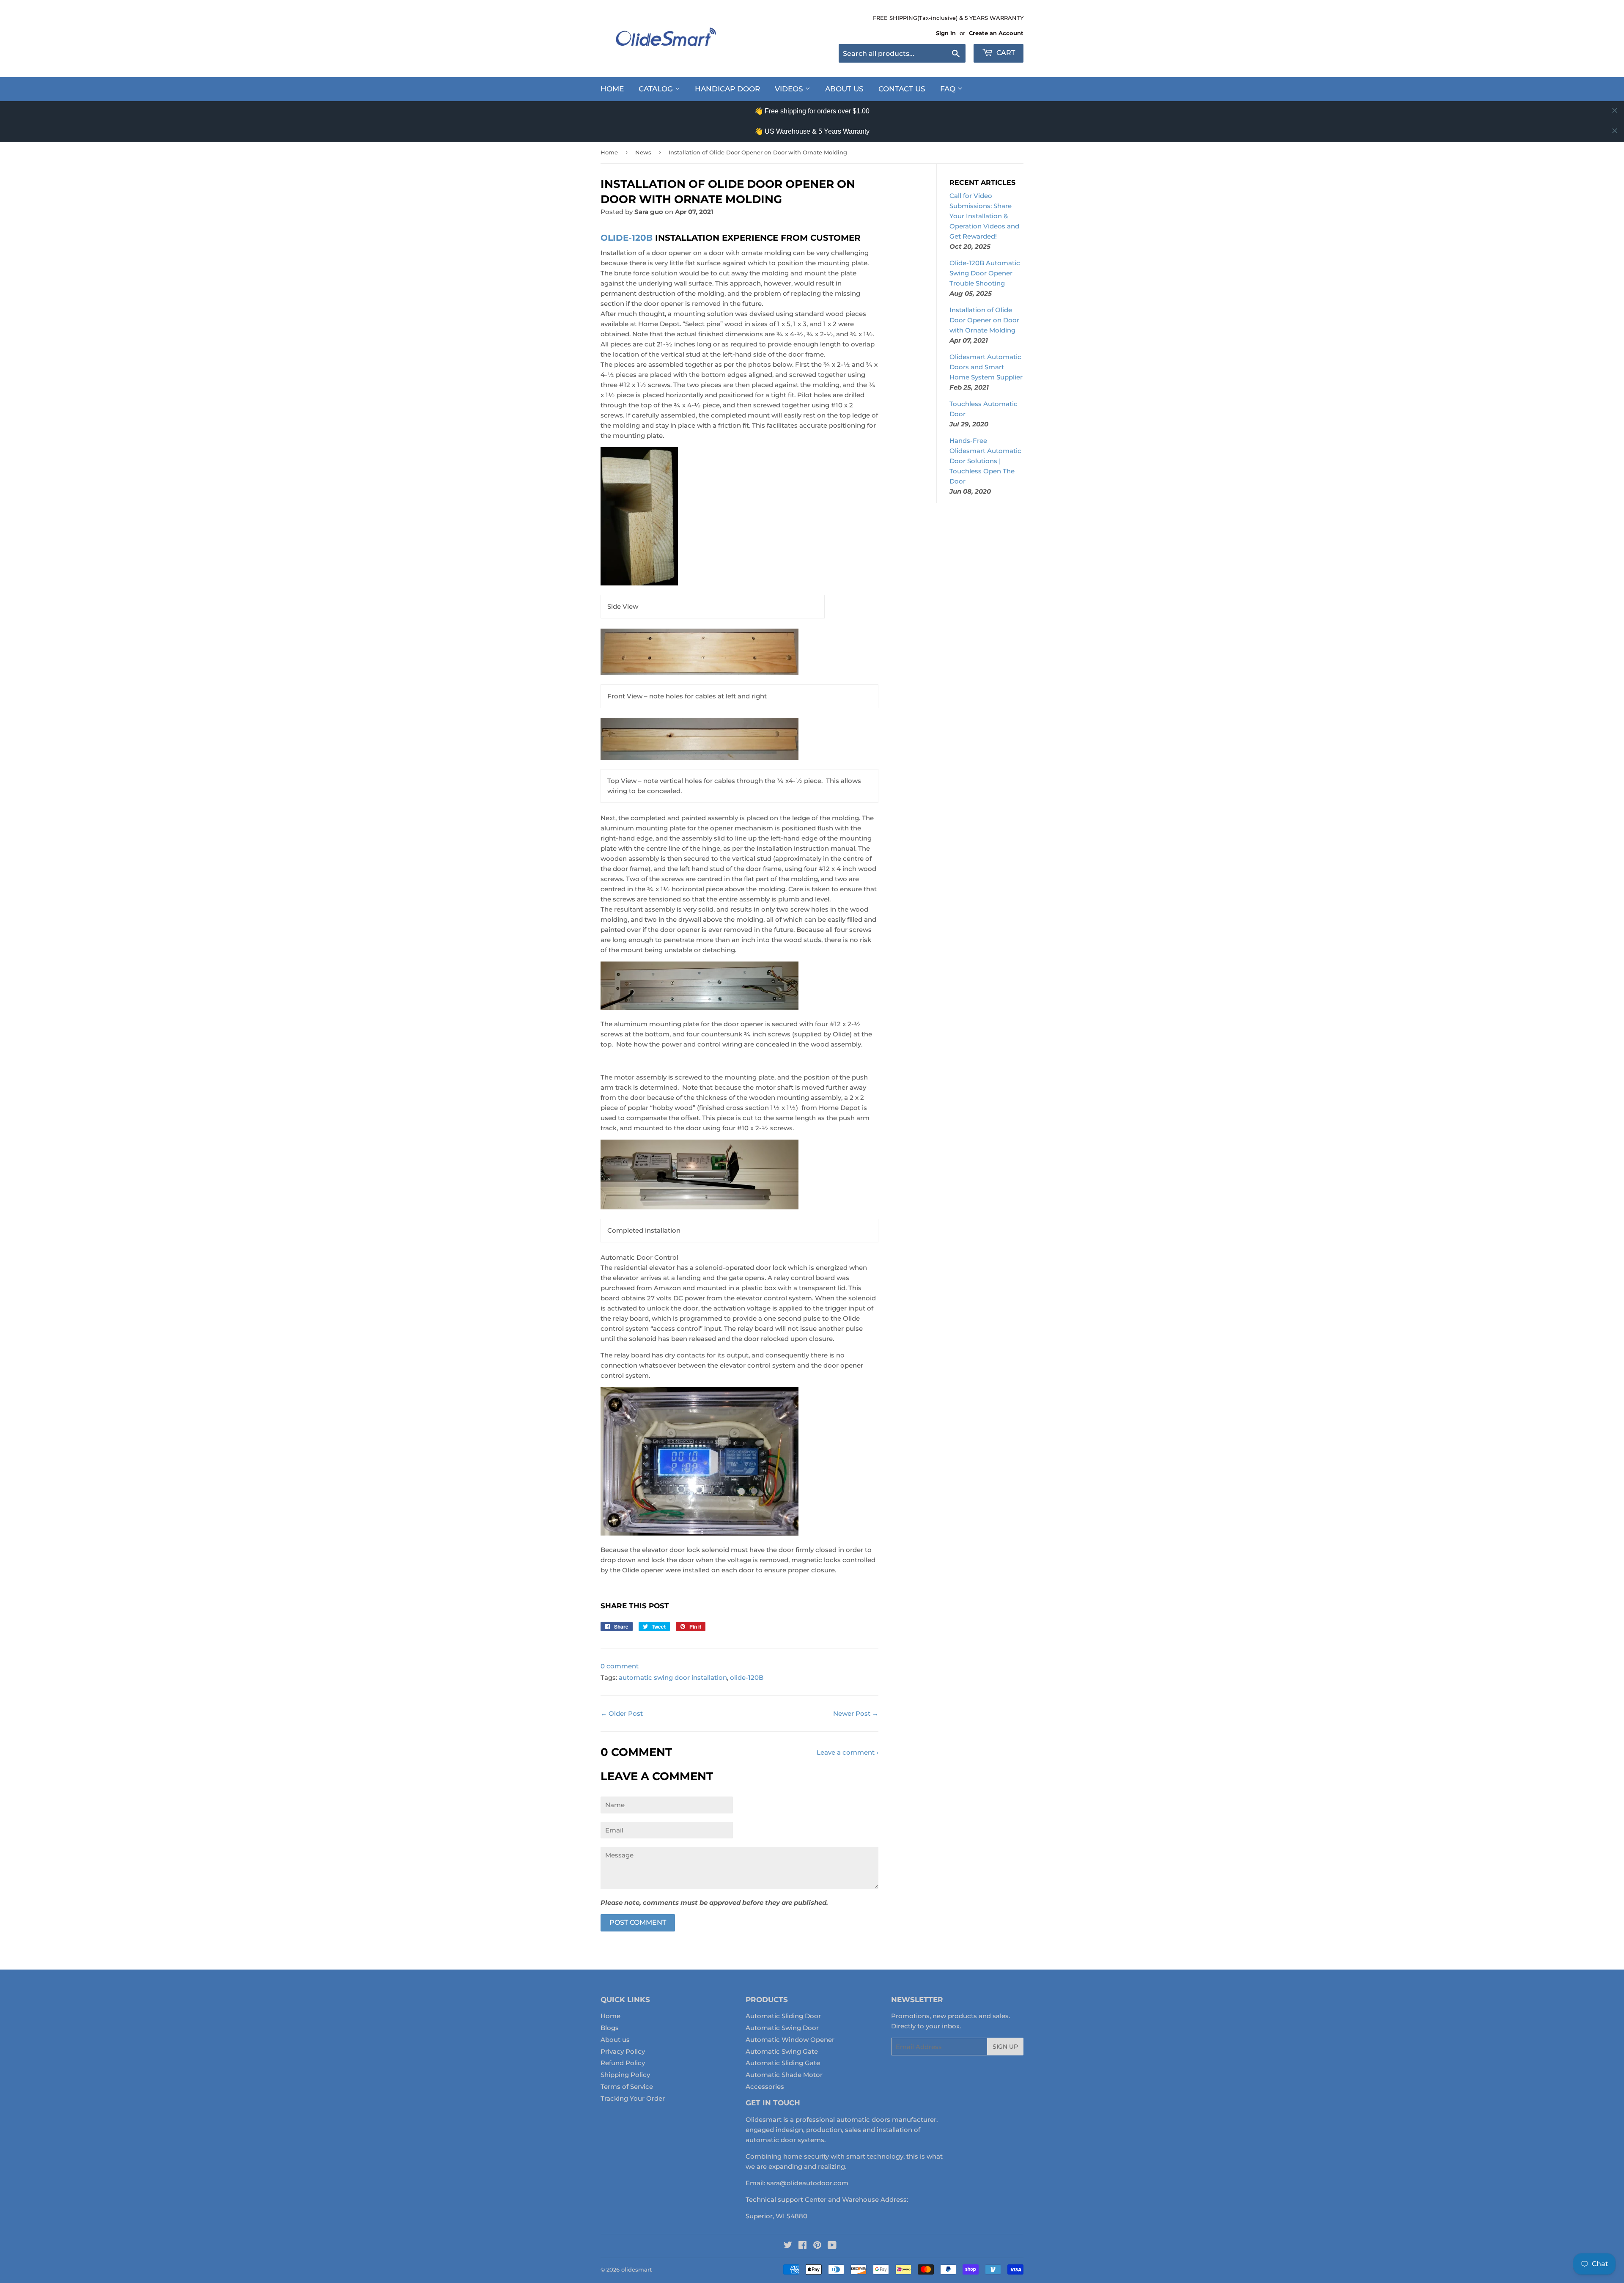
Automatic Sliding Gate (783, 2063)
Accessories (765, 2087)
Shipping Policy (625, 2075)
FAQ (949, 89)
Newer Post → (856, 1713)
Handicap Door (727, 89)
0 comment (620, 1666)
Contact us (902, 89)
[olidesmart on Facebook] (802, 2246)
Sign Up (1005, 2047)
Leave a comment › (848, 1752)
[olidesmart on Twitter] (788, 2246)
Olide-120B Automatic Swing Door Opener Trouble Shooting (985, 273)
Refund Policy (623, 2063)
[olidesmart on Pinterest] (817, 2246)
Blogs (610, 2028)
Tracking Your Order (633, 2098)
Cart (1005, 53)
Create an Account (996, 33)
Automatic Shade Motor (784, 2075)
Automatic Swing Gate (782, 2051)
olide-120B (747, 1677)
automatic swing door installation (673, 1677)
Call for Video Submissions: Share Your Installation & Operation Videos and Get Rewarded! (984, 216)
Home (612, 89)
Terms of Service (627, 2087)
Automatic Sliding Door (783, 2016)
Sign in (946, 33)
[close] (1615, 110)
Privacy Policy (623, 2051)
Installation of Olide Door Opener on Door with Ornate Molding (984, 320)
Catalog (657, 89)
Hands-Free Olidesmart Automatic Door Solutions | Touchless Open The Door (985, 461)
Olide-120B (627, 238)
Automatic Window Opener (790, 2040)
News (643, 152)
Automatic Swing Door (782, 2028)
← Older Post (622, 1713)
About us (615, 2040)
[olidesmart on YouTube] (832, 2246)
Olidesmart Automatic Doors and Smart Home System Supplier (986, 367)
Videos (790, 89)
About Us (844, 89)
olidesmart (636, 2269)
